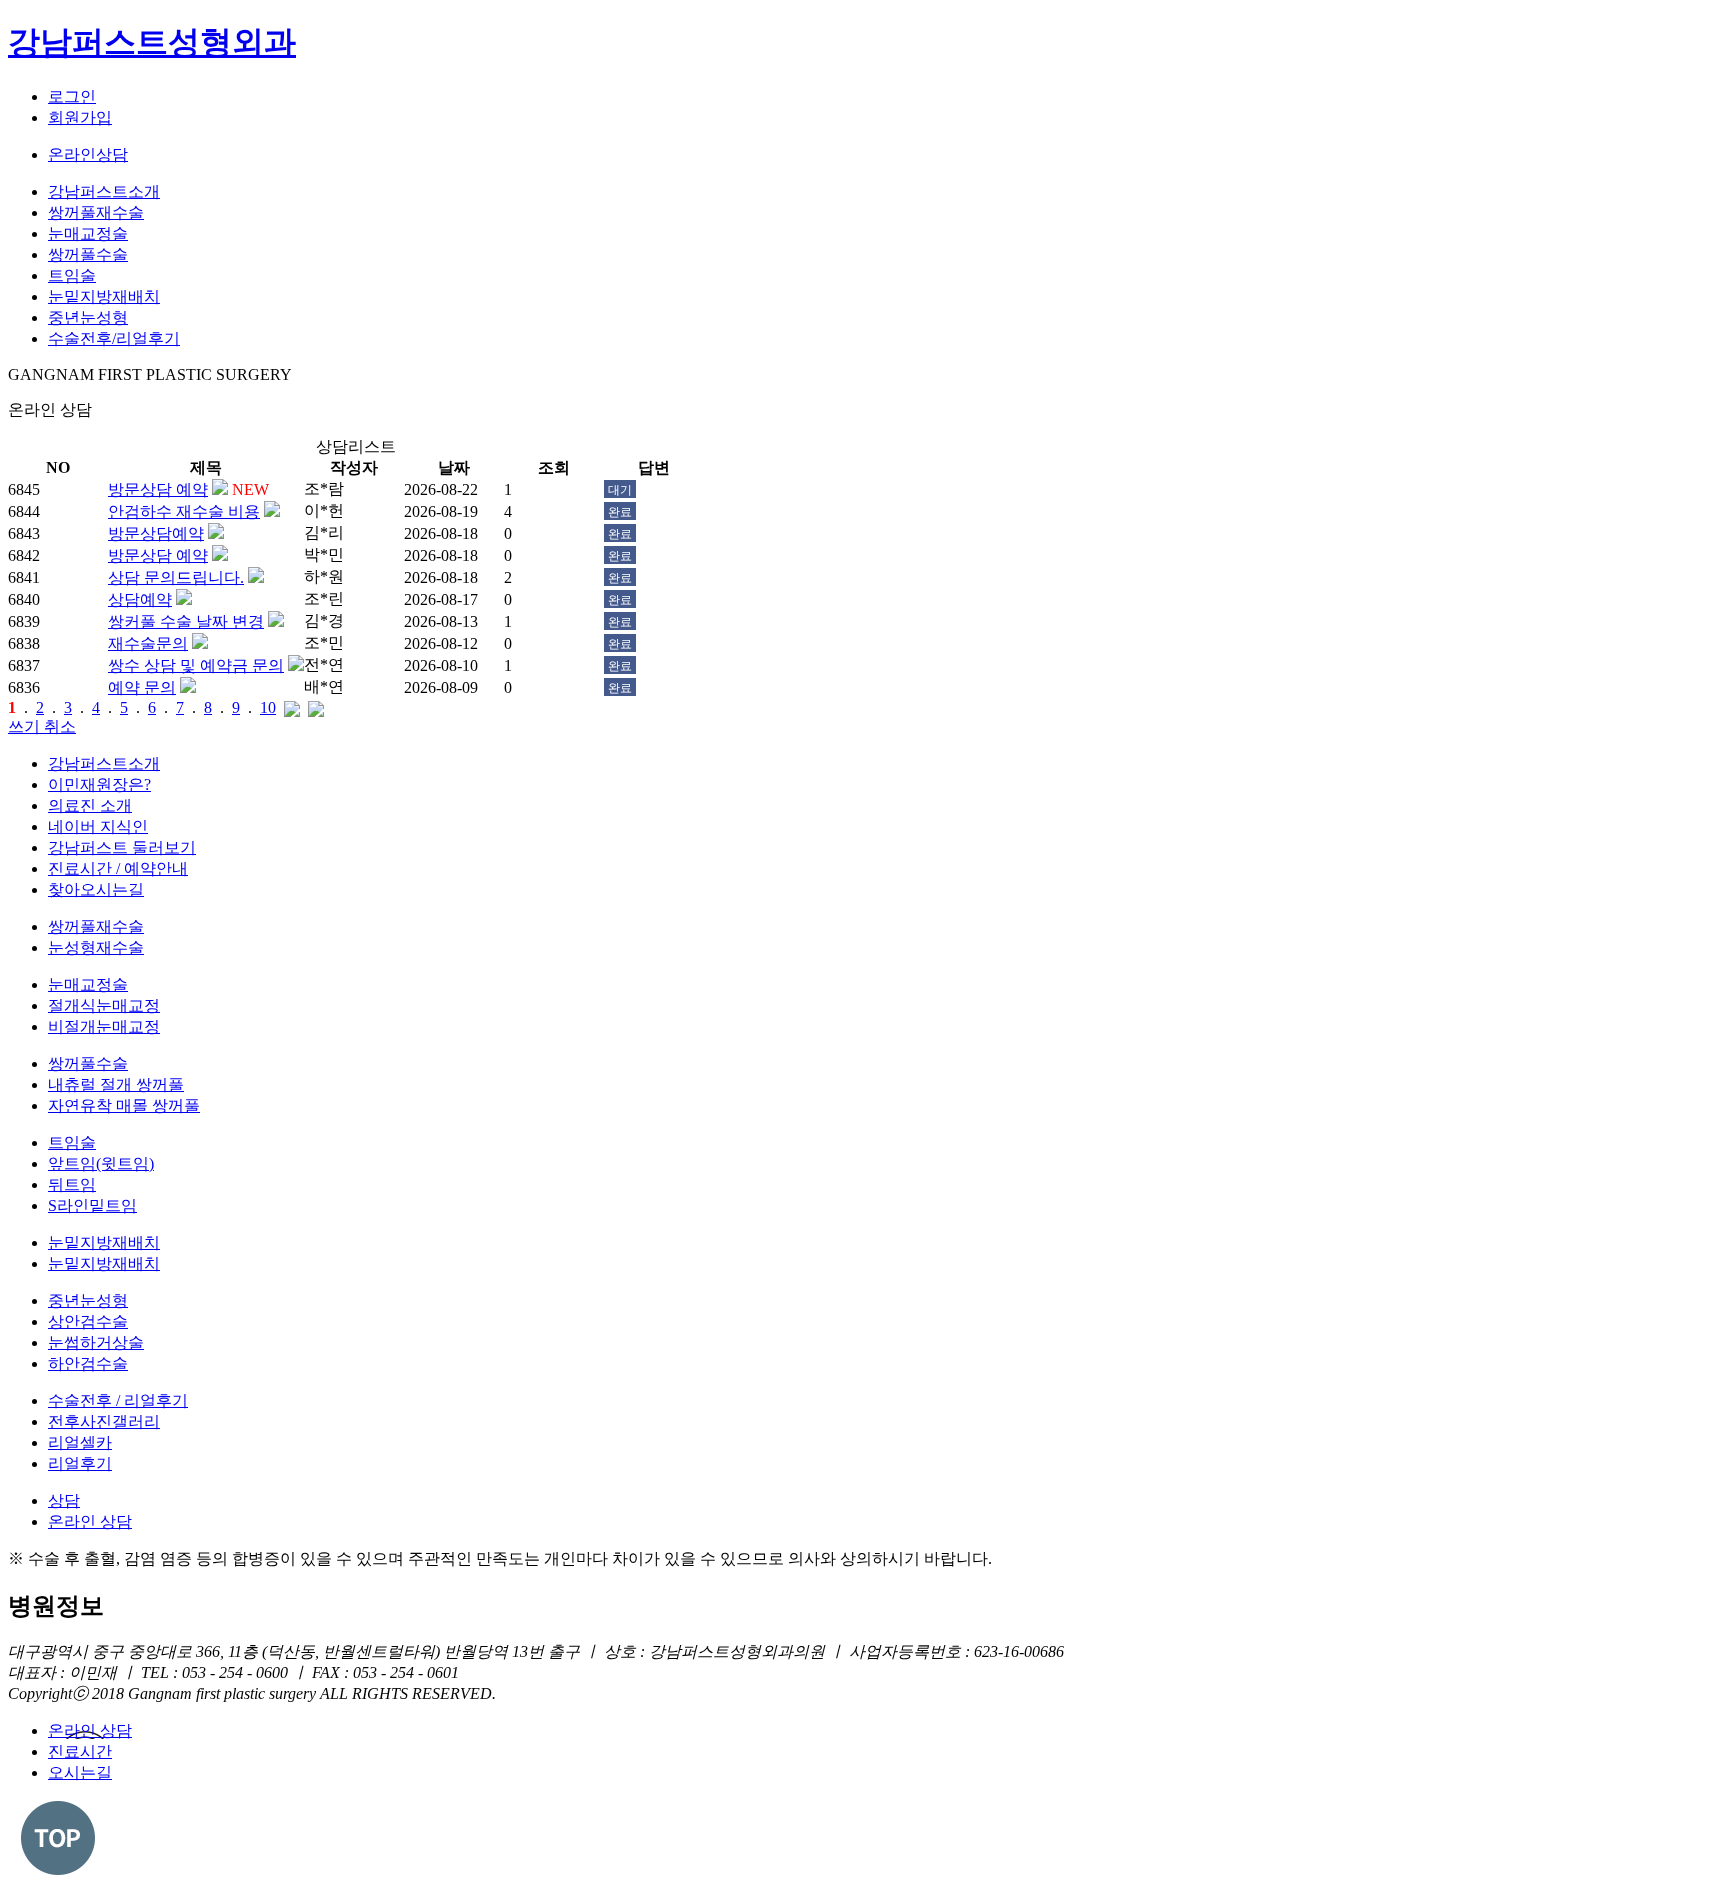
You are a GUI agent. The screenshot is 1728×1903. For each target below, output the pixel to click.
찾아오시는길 (96, 889)
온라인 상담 (90, 1521)
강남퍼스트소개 (104, 191)
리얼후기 (80, 1463)
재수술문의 (148, 643)
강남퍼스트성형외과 (152, 42)
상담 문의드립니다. (176, 577)
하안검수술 (88, 1363)
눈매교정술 (88, 233)
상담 (64, 1500)
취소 (60, 726)
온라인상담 (88, 154)
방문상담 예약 (158, 489)
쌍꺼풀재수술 (96, 212)
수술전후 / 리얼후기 (118, 1400)
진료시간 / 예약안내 (118, 868)
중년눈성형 (88, 317)
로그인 (72, 96)
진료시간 (80, 1751)
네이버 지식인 (98, 826)
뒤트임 (72, 1184)
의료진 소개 (90, 805)
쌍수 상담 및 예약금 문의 (196, 665)
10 (268, 707)
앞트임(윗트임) (101, 1163)
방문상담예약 (156, 533)
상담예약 (140, 599)
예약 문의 (142, 687)
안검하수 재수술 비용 (184, 511)
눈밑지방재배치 (104, 296)
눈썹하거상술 (96, 1342)
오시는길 (80, 1772)
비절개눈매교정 (104, 1026)
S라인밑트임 (92, 1205)
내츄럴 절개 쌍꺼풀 (116, 1084)
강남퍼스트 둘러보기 (122, 847)
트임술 (72, 275)
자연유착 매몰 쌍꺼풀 (124, 1105)
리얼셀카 (80, 1442)
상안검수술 (88, 1321)
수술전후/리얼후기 (114, 338)
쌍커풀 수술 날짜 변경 (186, 621)
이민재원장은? (99, 784)
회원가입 (80, 117)
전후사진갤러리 (104, 1421)
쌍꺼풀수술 (88, 254)
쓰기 (26, 726)
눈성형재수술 (96, 947)
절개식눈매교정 (104, 1005)
